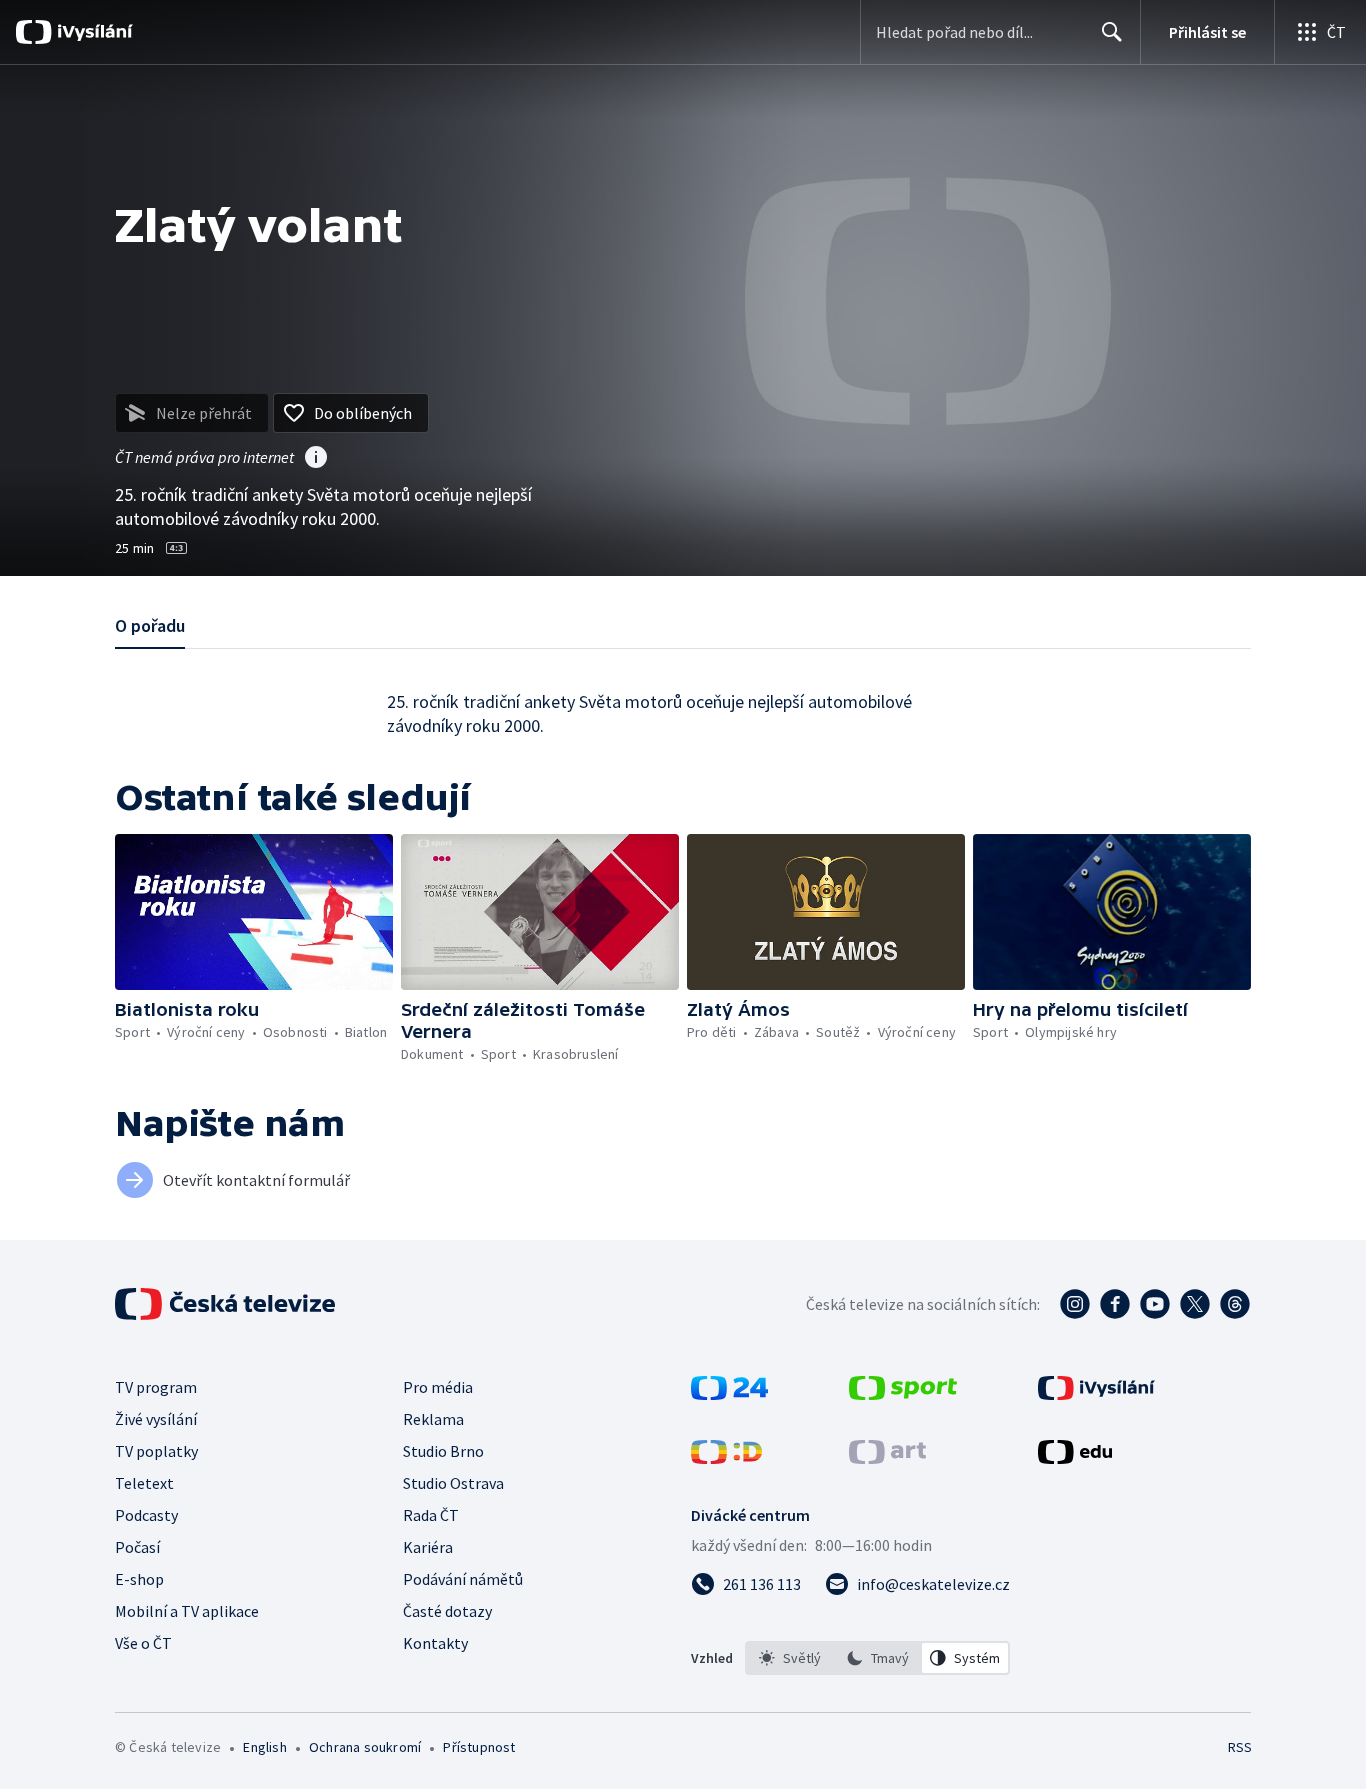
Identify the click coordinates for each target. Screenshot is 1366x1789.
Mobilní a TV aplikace (187, 1611)
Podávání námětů (463, 1579)
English (264, 1747)
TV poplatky (156, 1451)
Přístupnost (479, 1747)
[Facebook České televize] (1115, 1304)
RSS (1240, 1747)
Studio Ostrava (453, 1483)
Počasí (137, 1547)
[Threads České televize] (1235, 1304)
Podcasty (146, 1515)
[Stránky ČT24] (729, 1394)
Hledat (1112, 32)
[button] (254, 912)
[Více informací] (316, 459)
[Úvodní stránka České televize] (227, 1304)
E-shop (139, 1579)
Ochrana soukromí (365, 1747)
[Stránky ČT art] (887, 1458)
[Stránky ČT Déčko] (726, 1458)
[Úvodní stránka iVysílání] (92, 32)
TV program (156, 1387)
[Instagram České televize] (1075, 1304)
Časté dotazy (447, 1611)
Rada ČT (431, 1515)
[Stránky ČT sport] (903, 1394)
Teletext (144, 1483)
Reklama (433, 1419)
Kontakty (435, 1643)
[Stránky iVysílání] (1096, 1394)
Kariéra (428, 1547)
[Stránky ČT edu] (1075, 1458)
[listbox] (877, 1658)
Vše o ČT (143, 1643)
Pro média (438, 1387)
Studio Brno (443, 1451)
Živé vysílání (156, 1419)
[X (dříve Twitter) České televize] (1195, 1304)
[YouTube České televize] (1155, 1304)
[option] (790, 1658)
